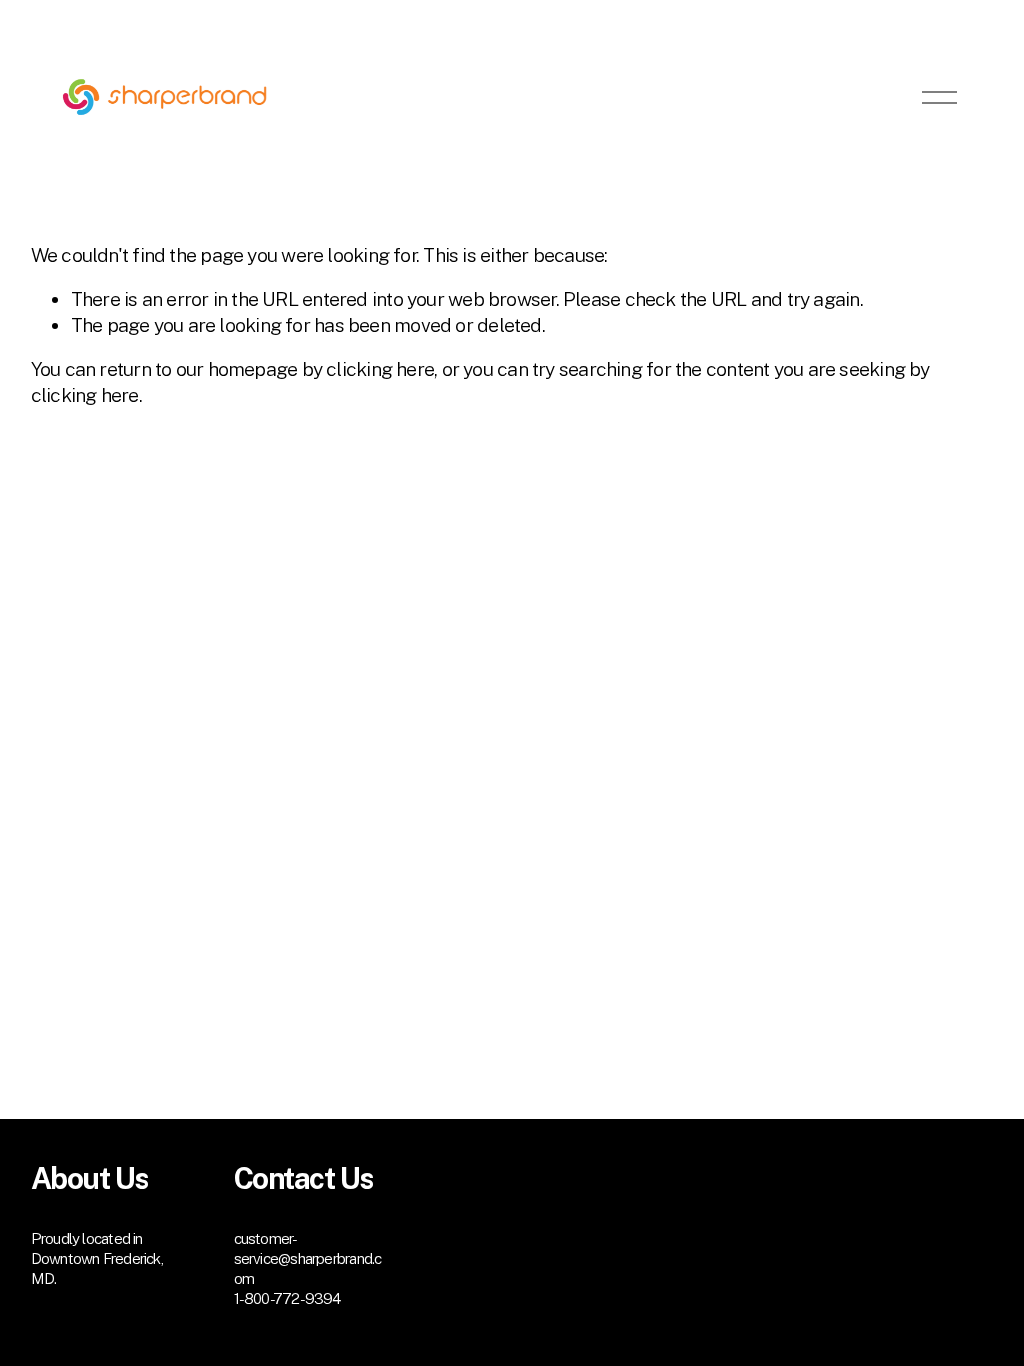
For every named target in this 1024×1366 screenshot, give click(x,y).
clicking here (380, 369)
